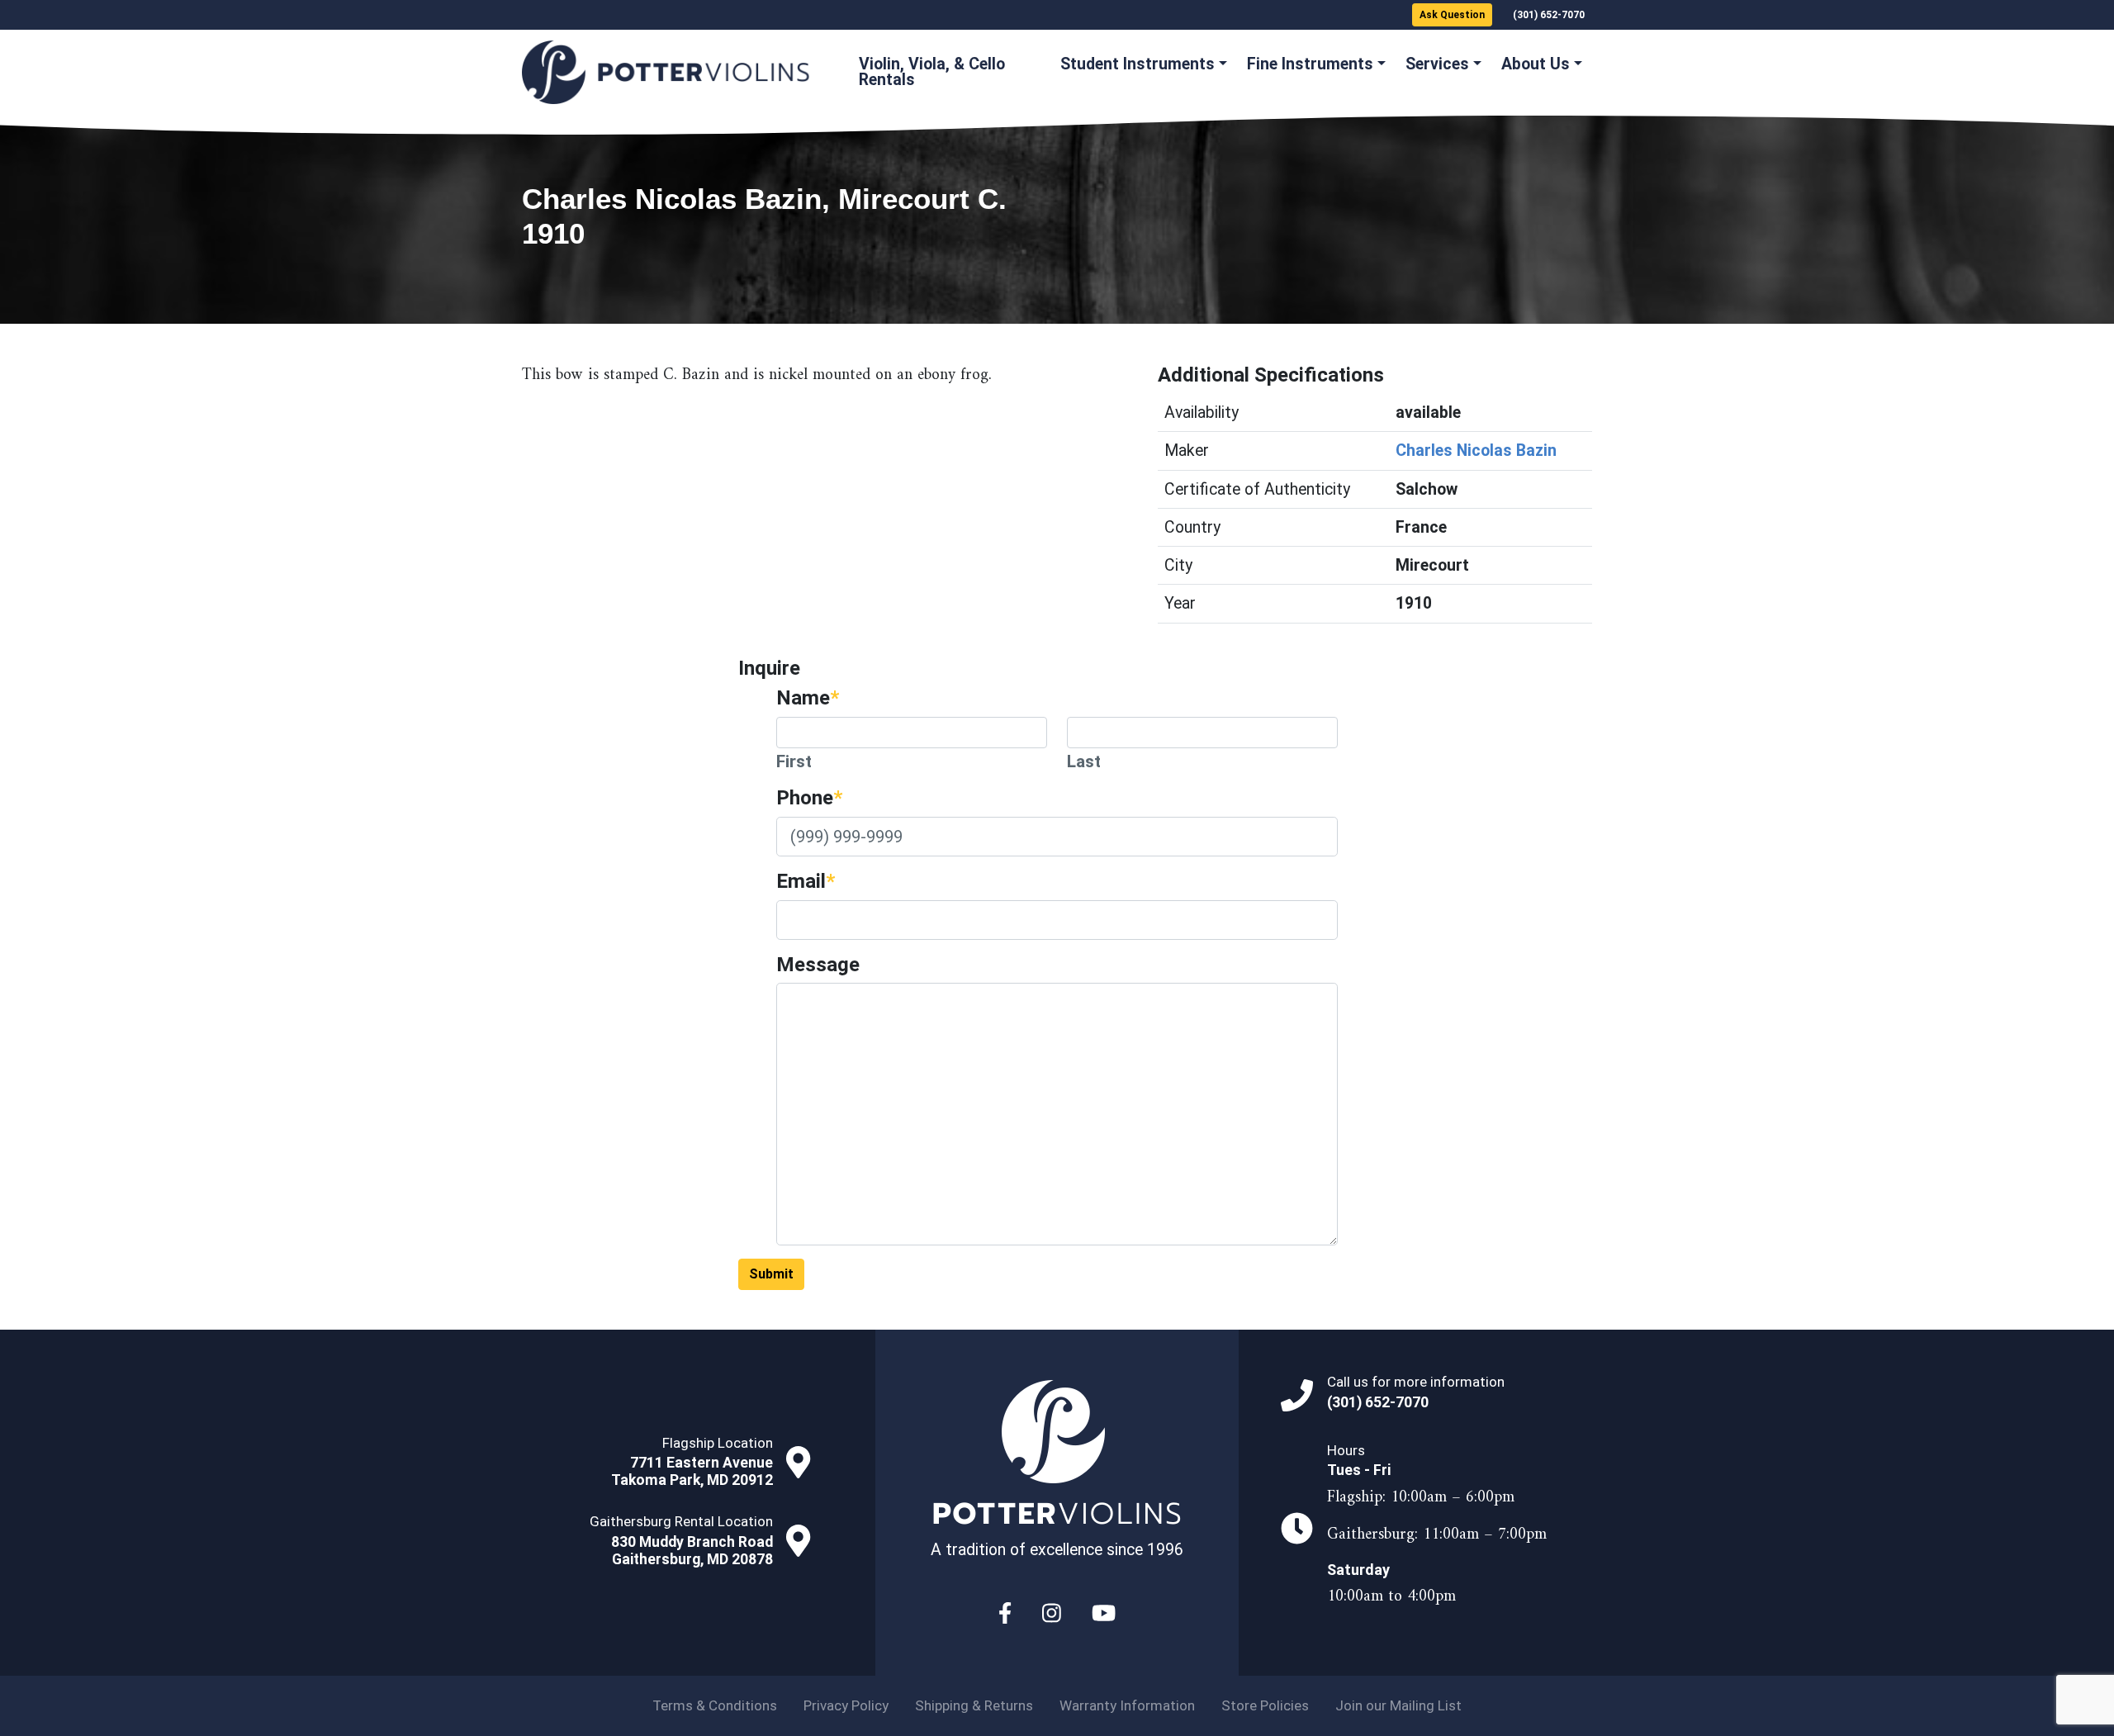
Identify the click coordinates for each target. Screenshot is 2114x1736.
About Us (1536, 64)
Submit (771, 1274)
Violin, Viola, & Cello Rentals (932, 72)
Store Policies (1265, 1705)
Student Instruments (1138, 64)
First (794, 761)
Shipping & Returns (974, 1705)
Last (1084, 761)
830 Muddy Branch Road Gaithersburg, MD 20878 (692, 1551)
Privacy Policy (846, 1705)
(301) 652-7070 (1549, 15)
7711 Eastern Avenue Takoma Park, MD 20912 (692, 1471)
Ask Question (1452, 15)
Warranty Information (1127, 1705)
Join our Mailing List (1398, 1705)
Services (1437, 64)
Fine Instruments (1310, 64)
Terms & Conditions (715, 1705)
